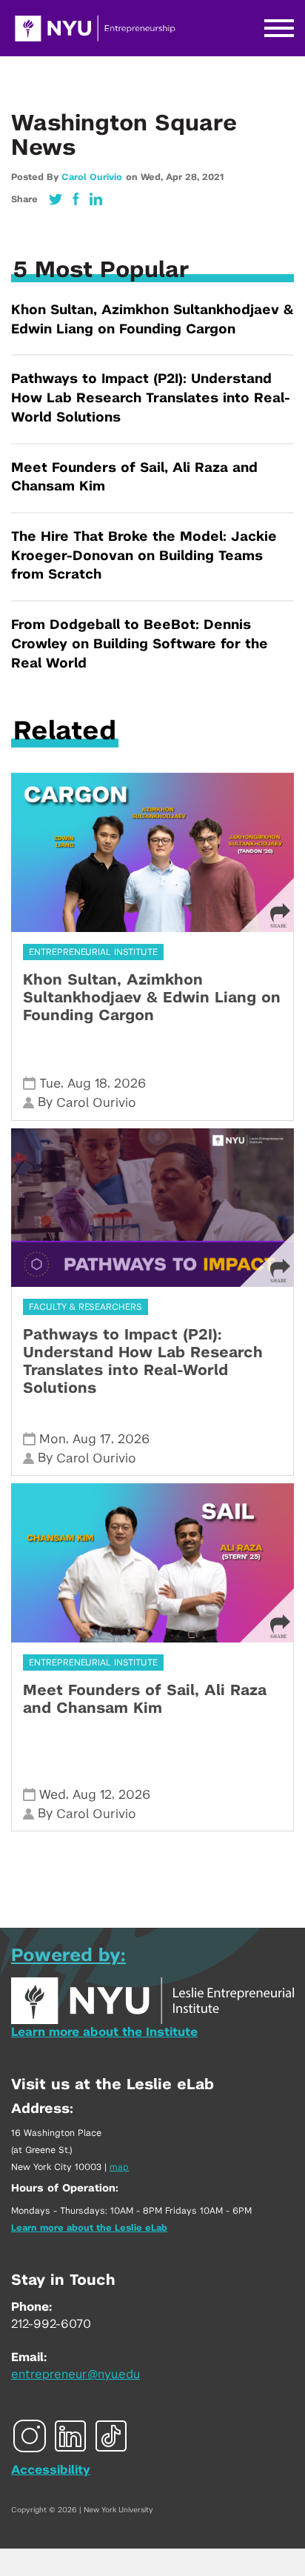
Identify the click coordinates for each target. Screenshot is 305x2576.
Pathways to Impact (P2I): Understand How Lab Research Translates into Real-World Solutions (151, 398)
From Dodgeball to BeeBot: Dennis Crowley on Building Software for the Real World (140, 644)
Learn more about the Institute (104, 2032)
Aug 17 (92, 1439)
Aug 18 (87, 1084)
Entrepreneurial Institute (93, 952)
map (119, 2167)
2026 (130, 1084)
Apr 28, (184, 177)
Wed (53, 1795)
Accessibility (51, 2470)
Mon (53, 1439)
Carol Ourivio (92, 177)
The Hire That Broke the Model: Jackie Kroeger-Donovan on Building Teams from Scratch (144, 556)
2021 (213, 177)
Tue (50, 1084)
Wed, (153, 177)
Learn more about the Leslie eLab (89, 2228)
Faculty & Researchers (86, 1307)
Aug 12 (92, 1795)
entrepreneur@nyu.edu (76, 2374)
